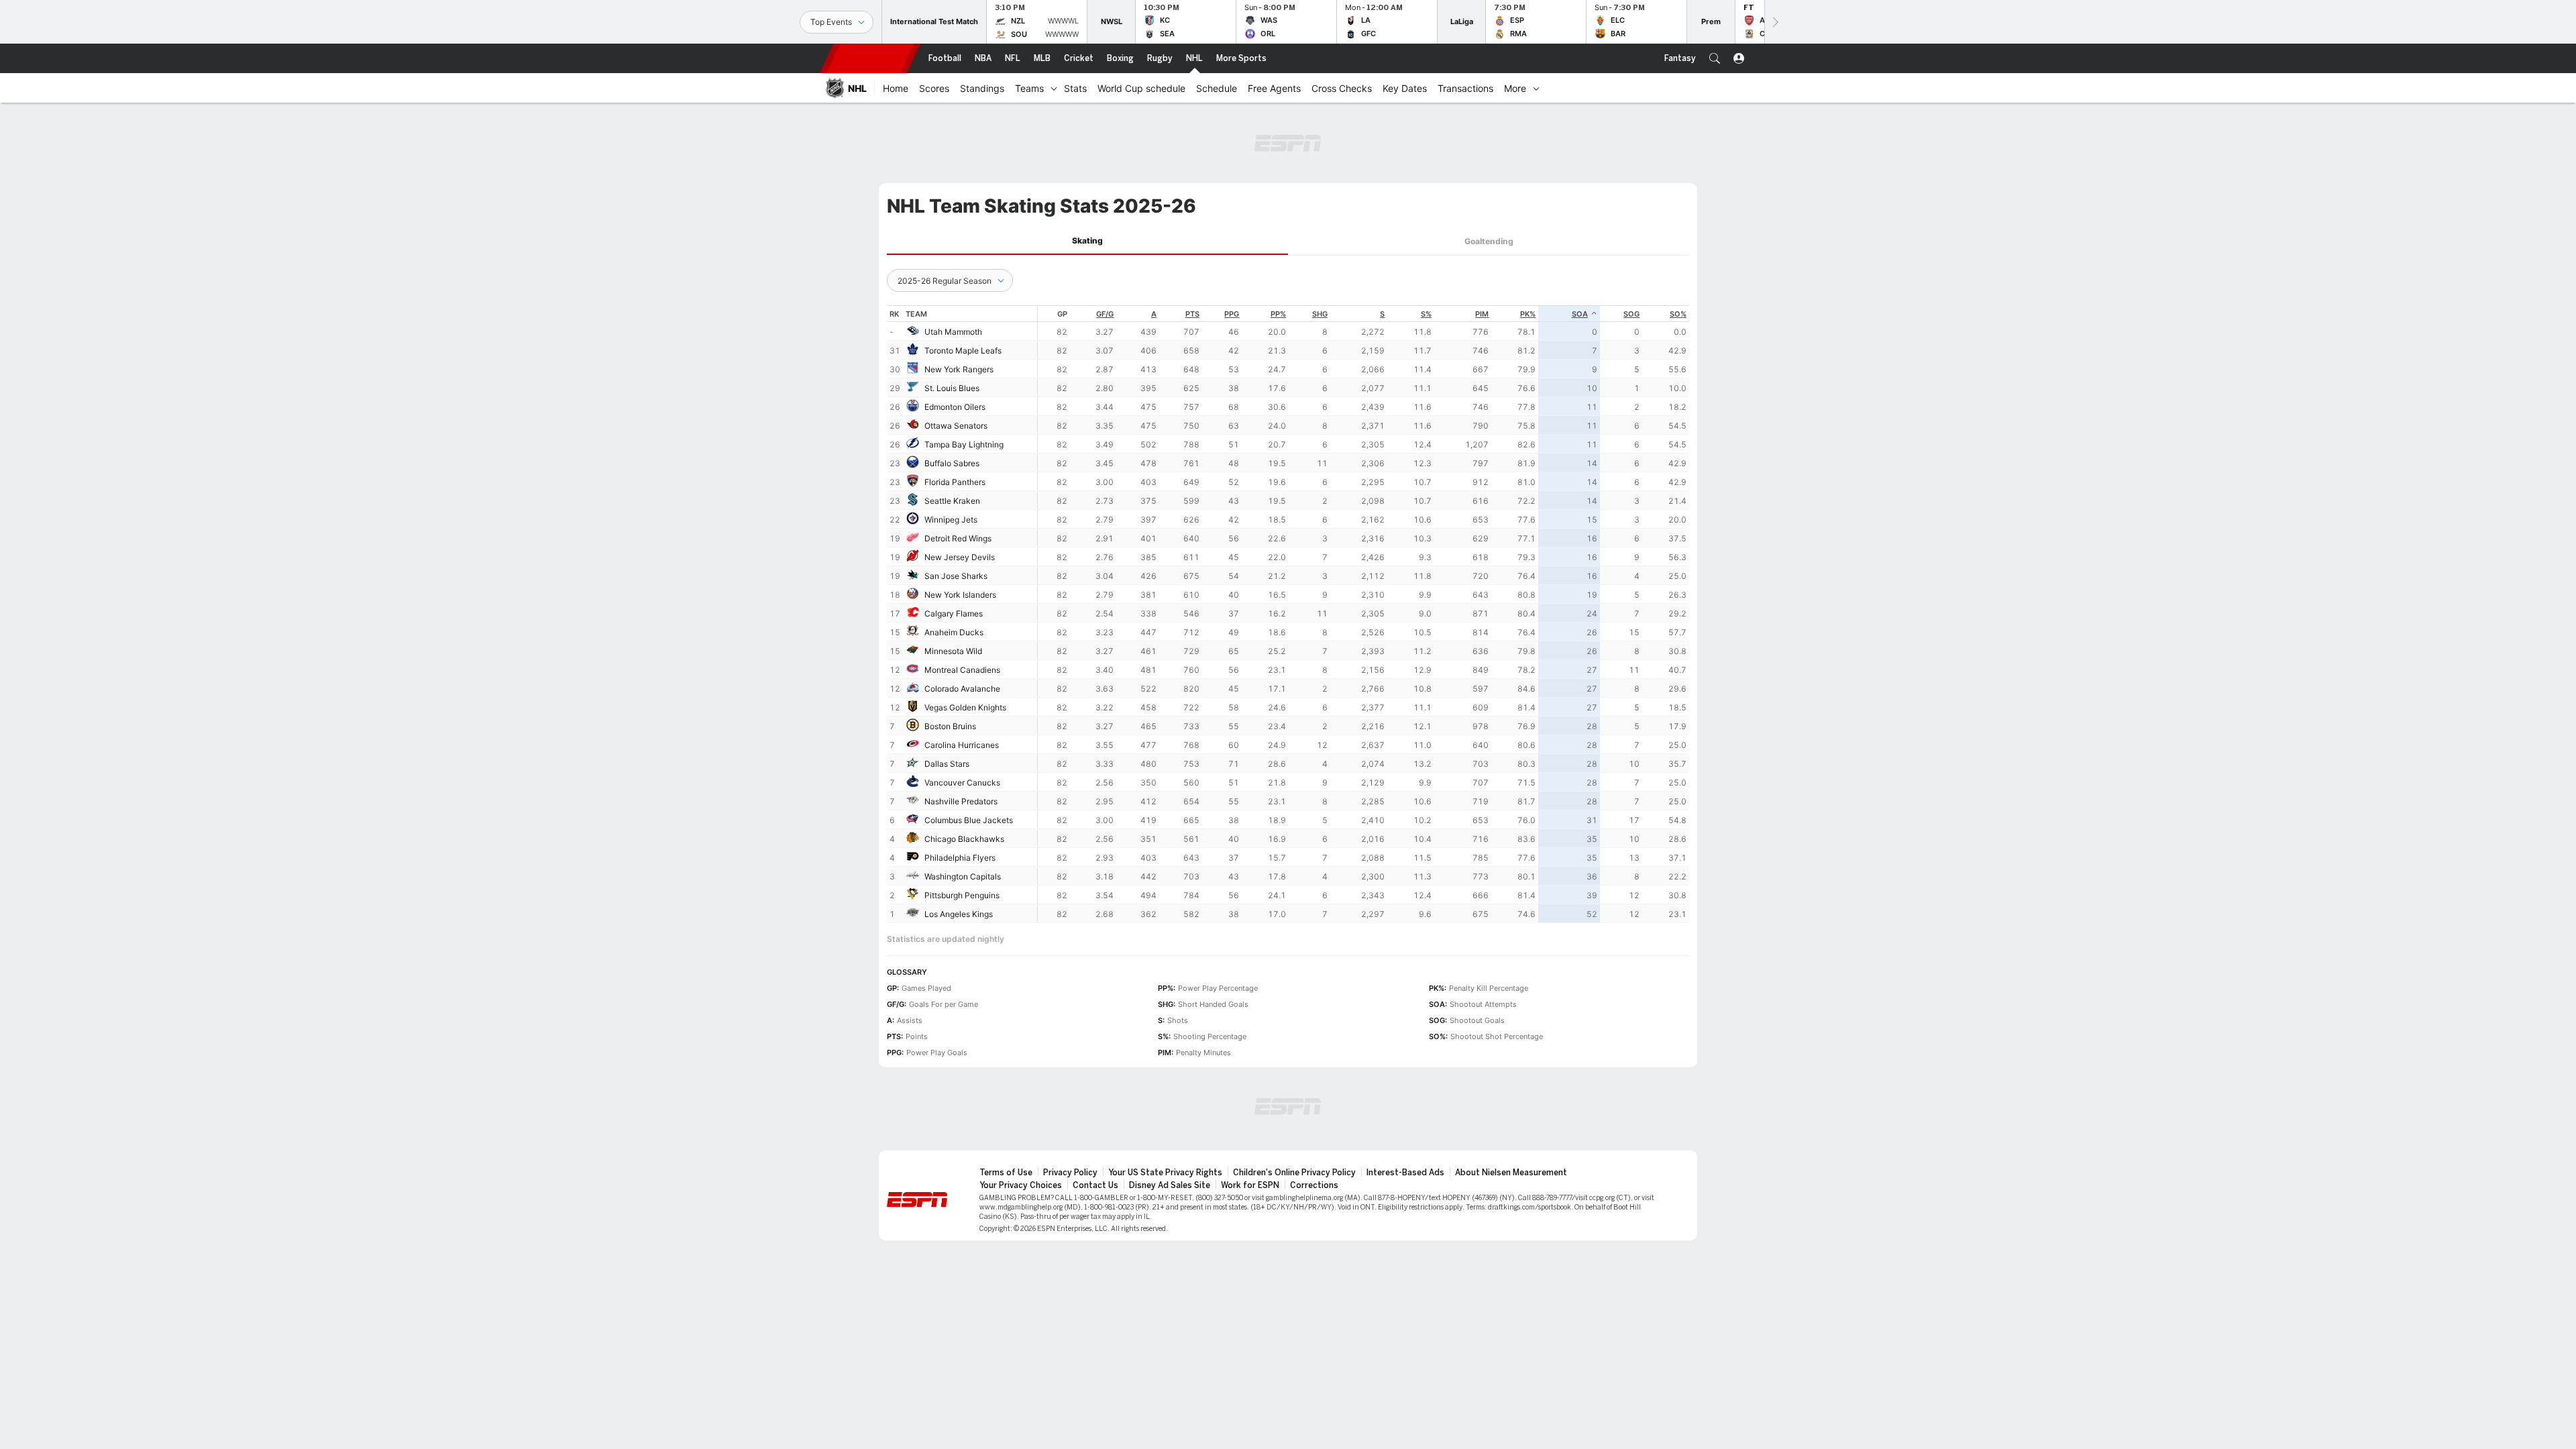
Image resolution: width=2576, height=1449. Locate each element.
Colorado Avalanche (962, 689)
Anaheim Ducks (954, 632)
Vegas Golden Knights (965, 707)
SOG (1631, 314)
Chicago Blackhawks (964, 839)
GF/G (1105, 314)
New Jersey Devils (960, 557)
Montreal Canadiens (962, 670)
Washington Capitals (963, 876)
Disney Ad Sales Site (1170, 1185)
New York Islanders (960, 595)
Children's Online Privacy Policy (1294, 1173)
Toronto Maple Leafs (963, 351)
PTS (1192, 314)
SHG (1320, 314)
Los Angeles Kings (959, 914)
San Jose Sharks (956, 576)
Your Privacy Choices (1021, 1185)
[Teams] (1054, 88)
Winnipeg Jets (951, 520)
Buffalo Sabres (952, 463)
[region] (1363, 614)
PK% (1528, 314)
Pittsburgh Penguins (962, 895)
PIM (1482, 314)
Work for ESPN (1250, 1185)
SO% (1678, 314)
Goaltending (1489, 241)
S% (1426, 314)
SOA (1580, 314)
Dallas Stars (947, 764)
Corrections (1314, 1185)
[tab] (1087, 241)
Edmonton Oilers (955, 407)
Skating (1087, 240)
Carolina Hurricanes (962, 745)
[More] (1536, 88)
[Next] (1774, 22)
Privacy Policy (1070, 1173)
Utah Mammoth (953, 332)
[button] (1715, 58)
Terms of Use (1006, 1173)
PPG (1232, 314)
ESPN (870, 58)
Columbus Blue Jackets (969, 820)
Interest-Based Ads (1405, 1173)
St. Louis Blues (952, 388)
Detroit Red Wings (958, 538)
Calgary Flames (954, 613)
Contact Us (1095, 1185)
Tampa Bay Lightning (964, 444)
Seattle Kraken (952, 501)
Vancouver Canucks (962, 783)
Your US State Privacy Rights (1165, 1173)
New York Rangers (959, 369)
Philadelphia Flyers (960, 858)
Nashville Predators (961, 801)
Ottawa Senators (956, 426)
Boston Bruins (950, 726)
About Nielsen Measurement (1511, 1173)
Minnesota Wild (953, 651)
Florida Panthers (955, 482)
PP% (1278, 314)
